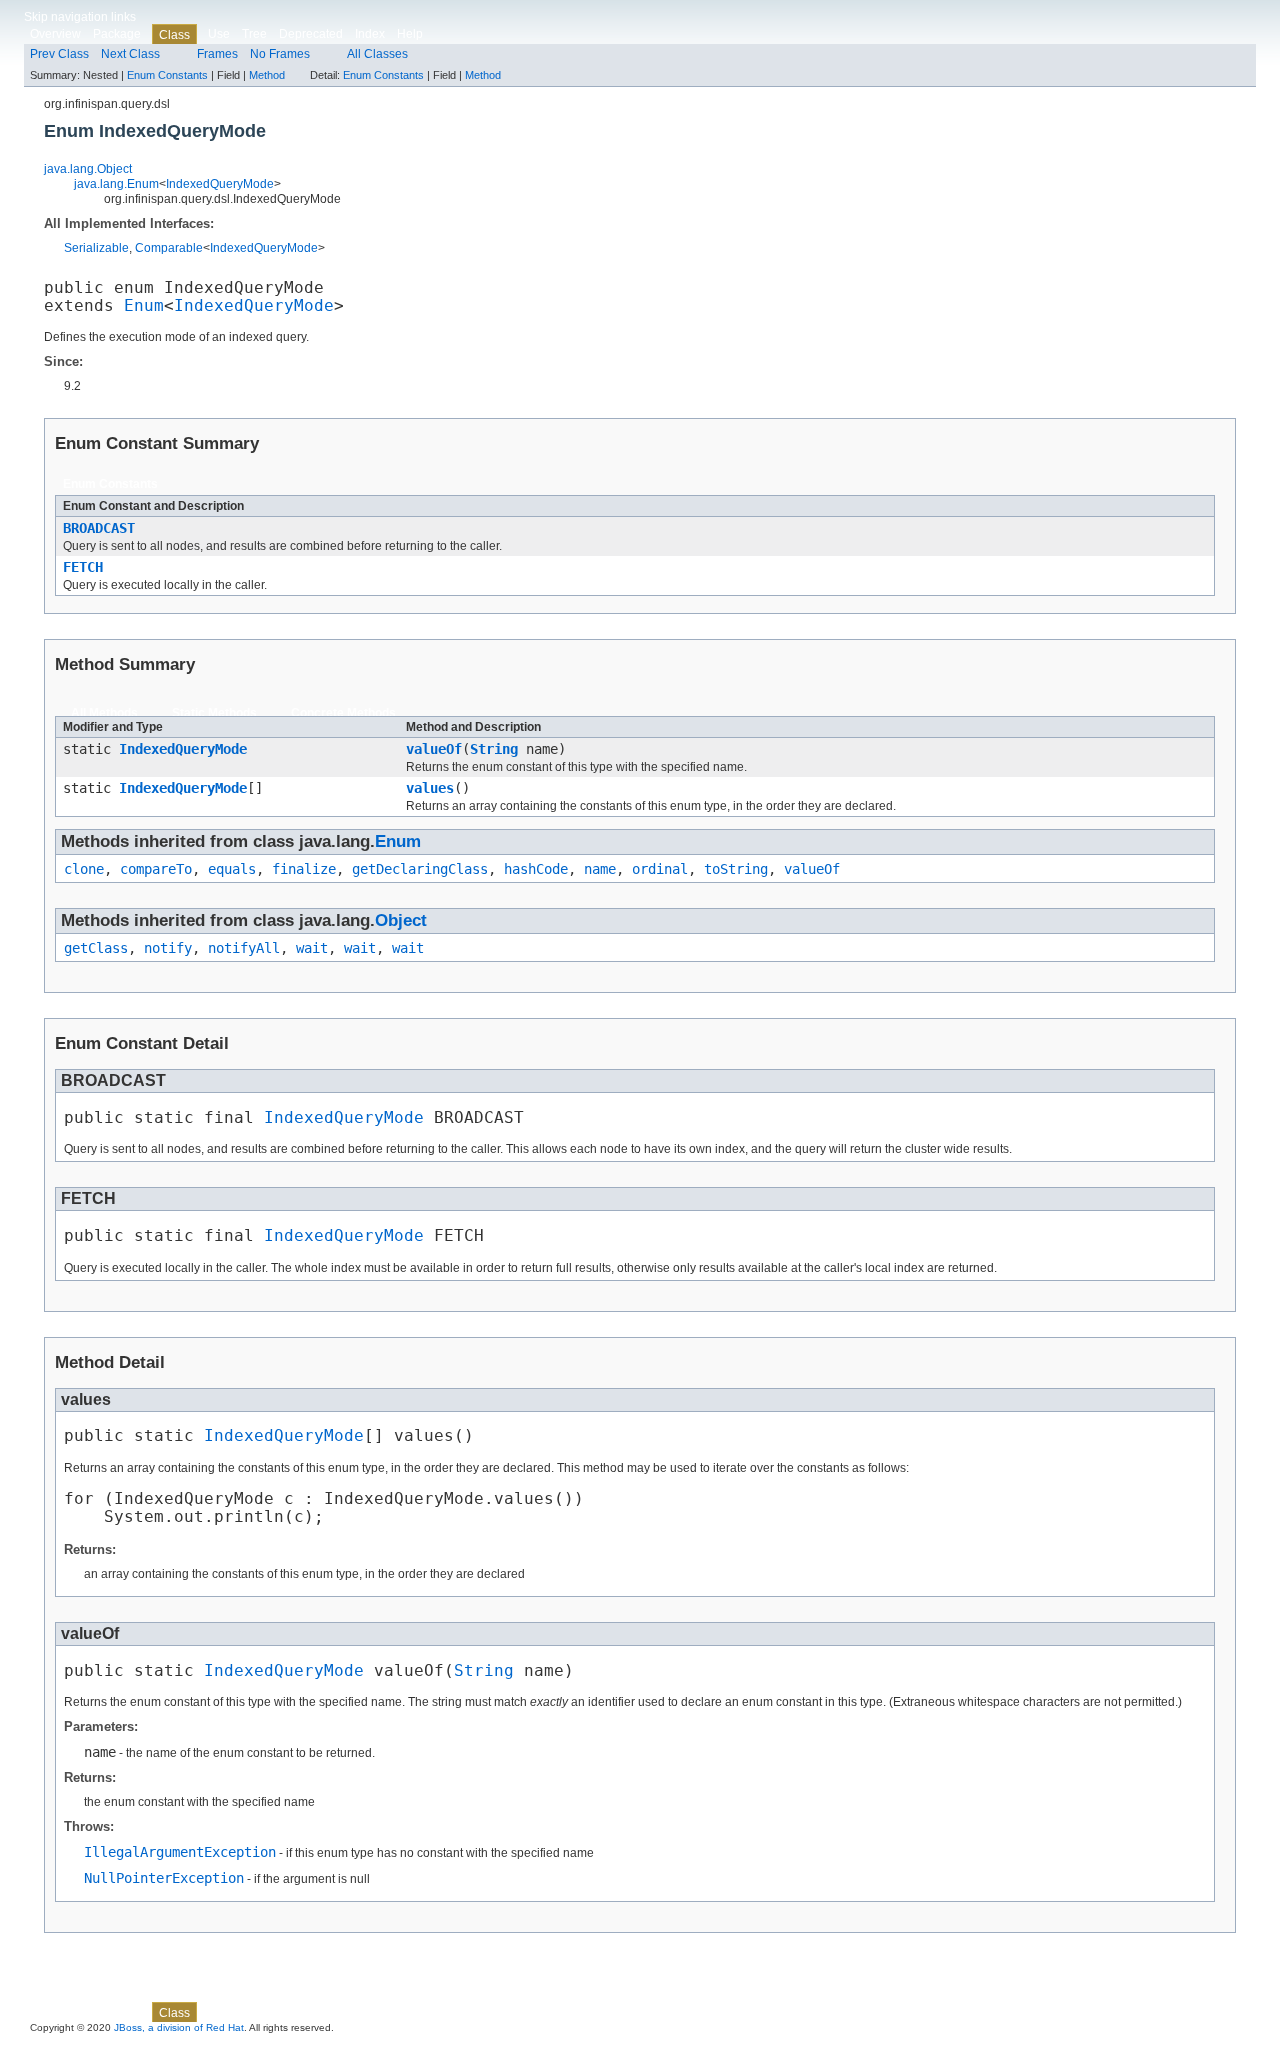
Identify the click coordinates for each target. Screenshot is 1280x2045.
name (600, 869)
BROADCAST (99, 528)
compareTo (156, 869)
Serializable (96, 248)
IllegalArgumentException (180, 1852)
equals (232, 869)
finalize (304, 869)
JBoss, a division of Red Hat (179, 2027)
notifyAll (244, 948)
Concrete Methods (343, 713)
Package (117, 34)
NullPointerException (164, 1878)
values (430, 788)
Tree (254, 34)
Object (401, 920)
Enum (144, 306)
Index (370, 34)
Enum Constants (167, 75)
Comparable (169, 248)
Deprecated (311, 34)
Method (267, 75)
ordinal (660, 869)
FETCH (83, 567)
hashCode (536, 869)
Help (410, 34)
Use (219, 34)
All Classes (377, 54)
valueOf (434, 749)
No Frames (280, 54)
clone (84, 869)
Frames (217, 54)
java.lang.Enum (116, 184)
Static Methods (214, 713)
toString (736, 869)
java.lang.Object (88, 169)
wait (312, 948)
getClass (96, 948)
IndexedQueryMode (220, 184)
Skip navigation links (80, 17)
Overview (55, 34)
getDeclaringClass (420, 869)
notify (168, 948)
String (494, 749)
